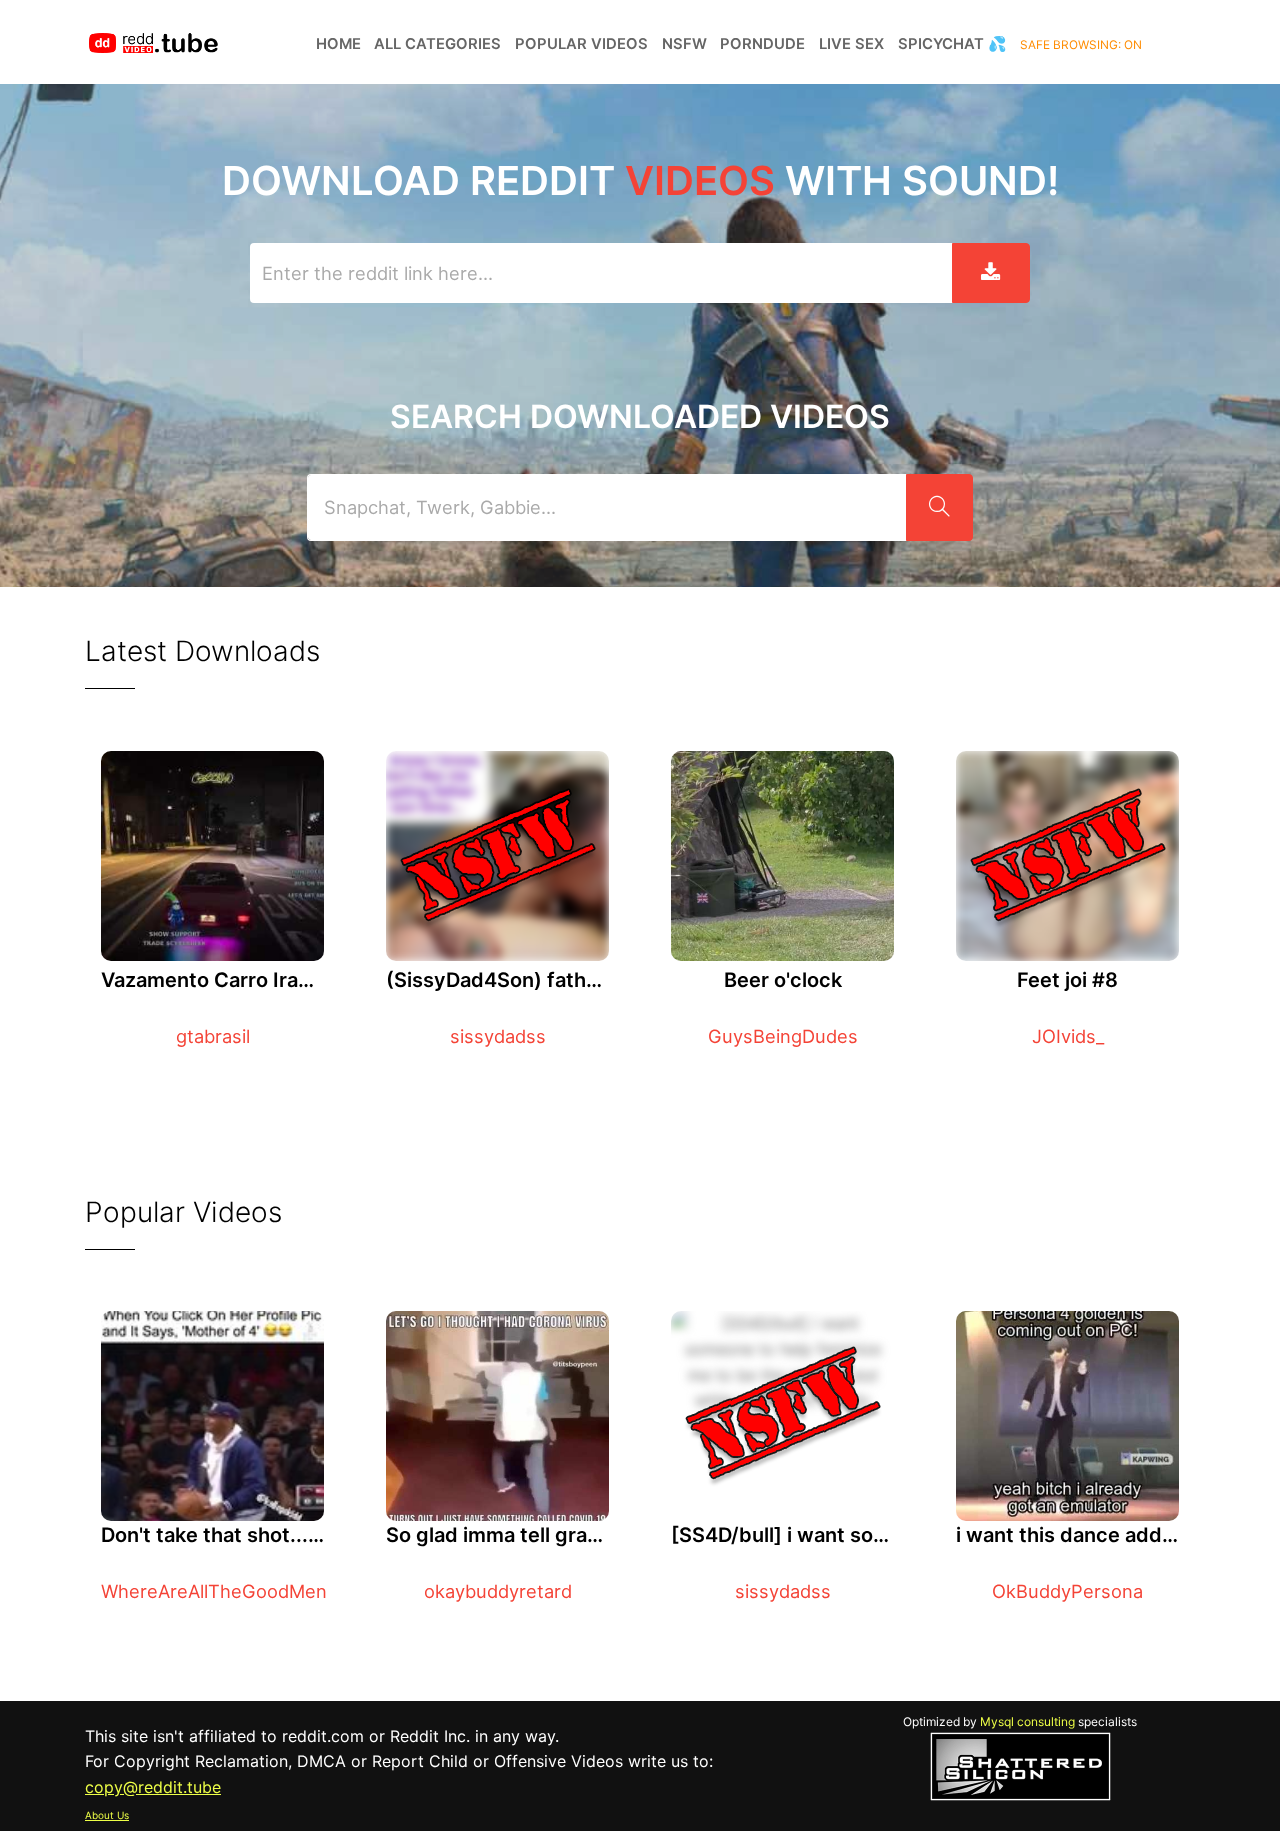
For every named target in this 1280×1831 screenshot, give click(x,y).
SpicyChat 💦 (952, 44)
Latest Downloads (202, 651)
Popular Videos (581, 44)
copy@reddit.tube (153, 1787)
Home (338, 44)
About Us (107, 1815)
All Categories (437, 44)
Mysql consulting (1027, 1721)
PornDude (762, 44)
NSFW (684, 44)
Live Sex (851, 44)
